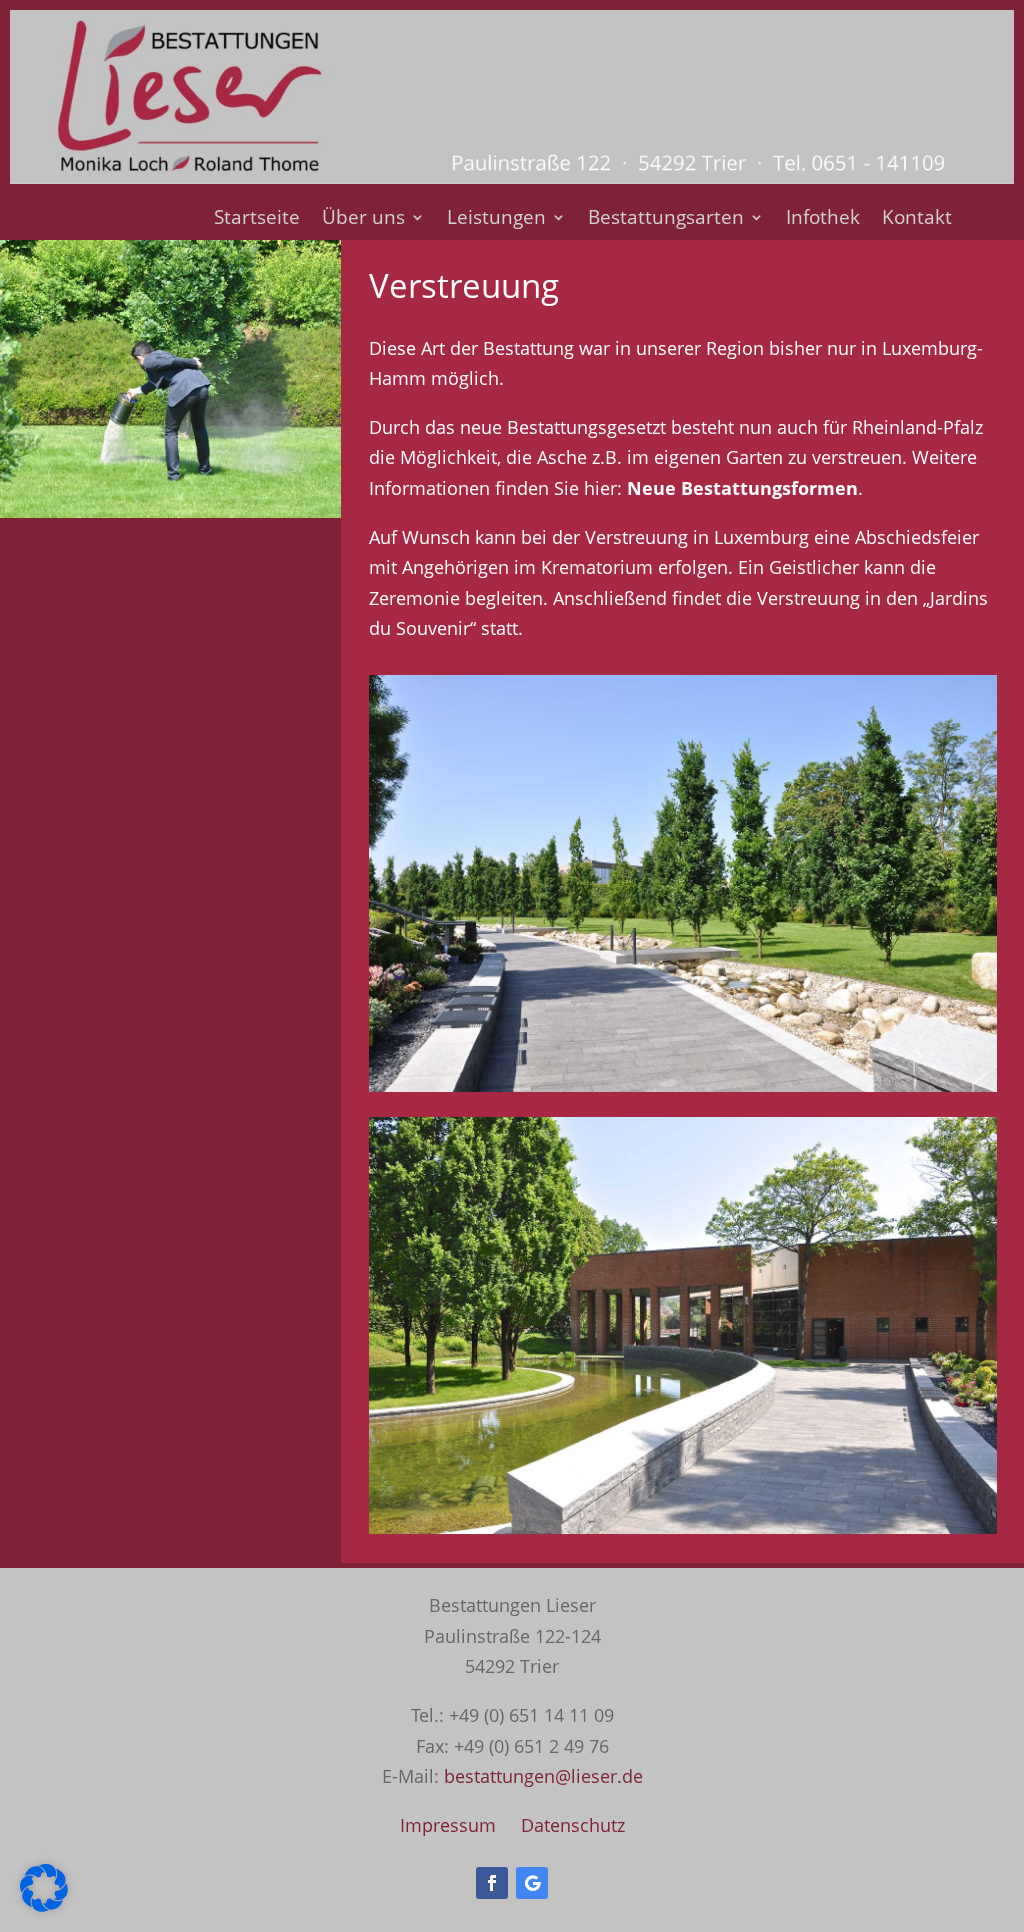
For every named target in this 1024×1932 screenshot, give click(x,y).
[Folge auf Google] (532, 1883)
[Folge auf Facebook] (492, 1883)
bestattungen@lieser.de (543, 1776)
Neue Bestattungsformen (742, 488)
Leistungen (496, 220)
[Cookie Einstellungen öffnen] (44, 1905)
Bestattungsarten (666, 220)
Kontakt (917, 220)
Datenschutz (573, 1825)
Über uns (363, 220)
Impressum (448, 1825)
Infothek (823, 220)
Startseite (257, 220)
